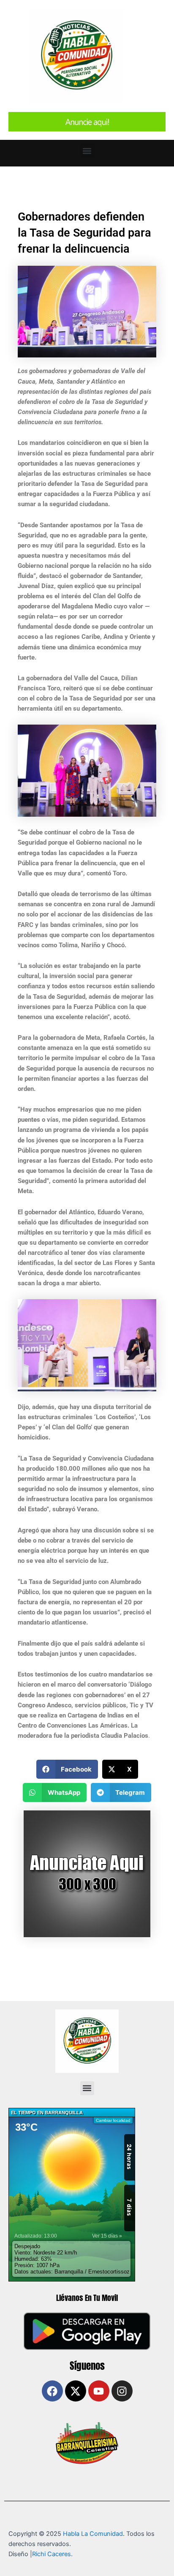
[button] (87, 151)
